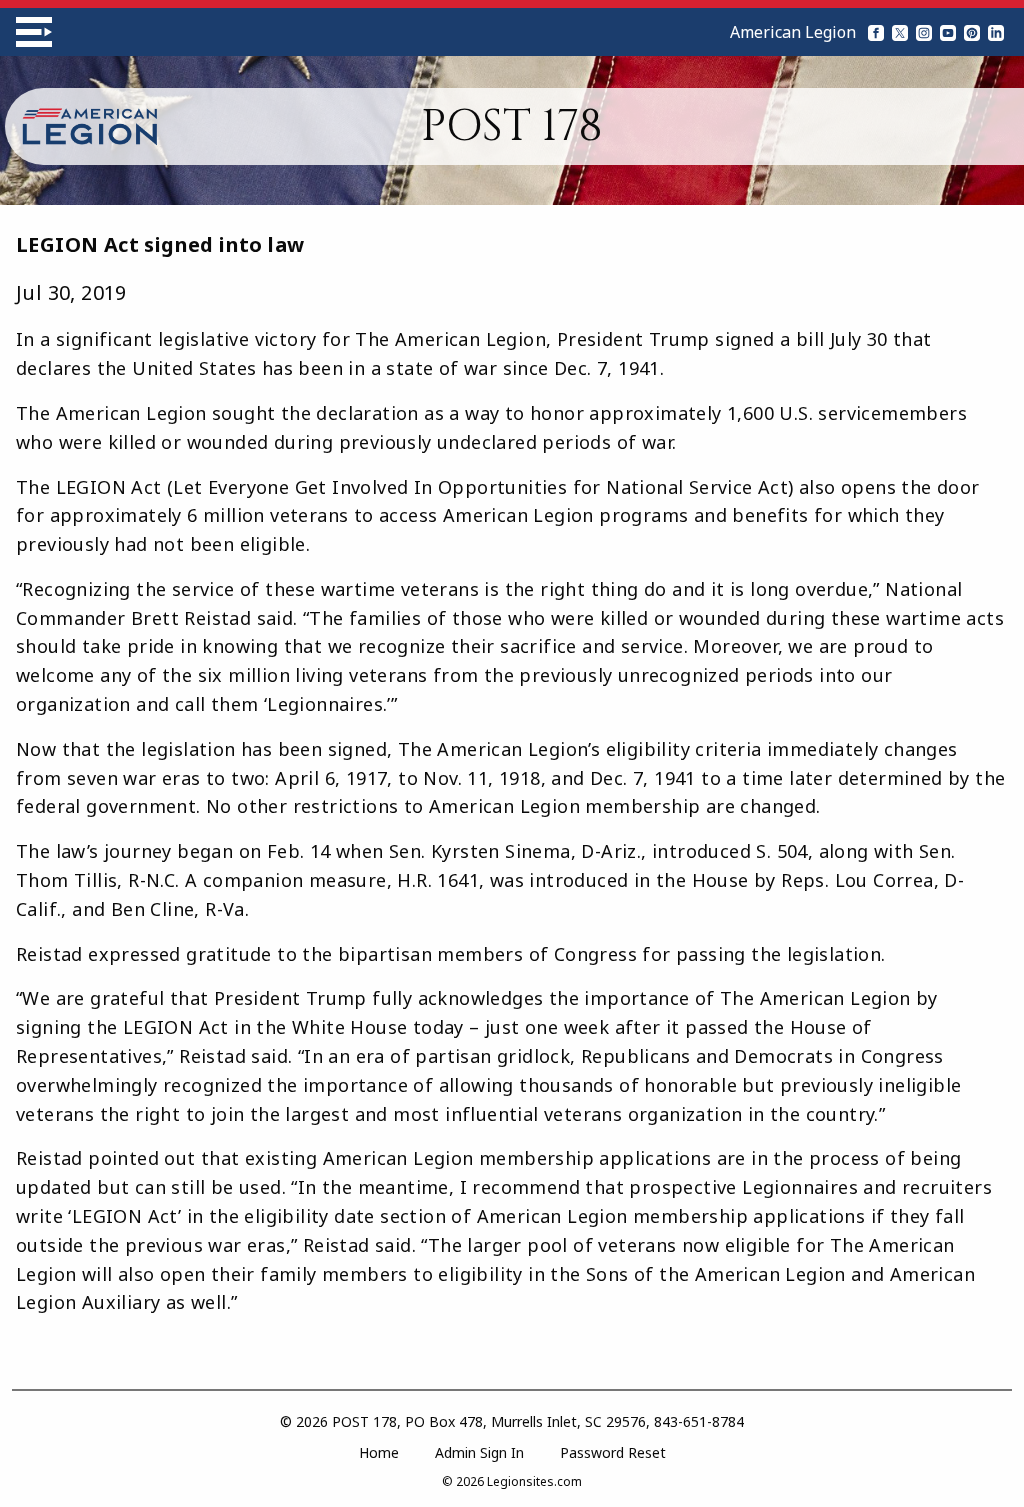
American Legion (793, 32)
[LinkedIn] (996, 32)
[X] (900, 32)
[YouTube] (948, 32)
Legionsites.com (534, 1481)
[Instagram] (924, 32)
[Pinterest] (972, 32)
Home (379, 1452)
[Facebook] (876, 32)
